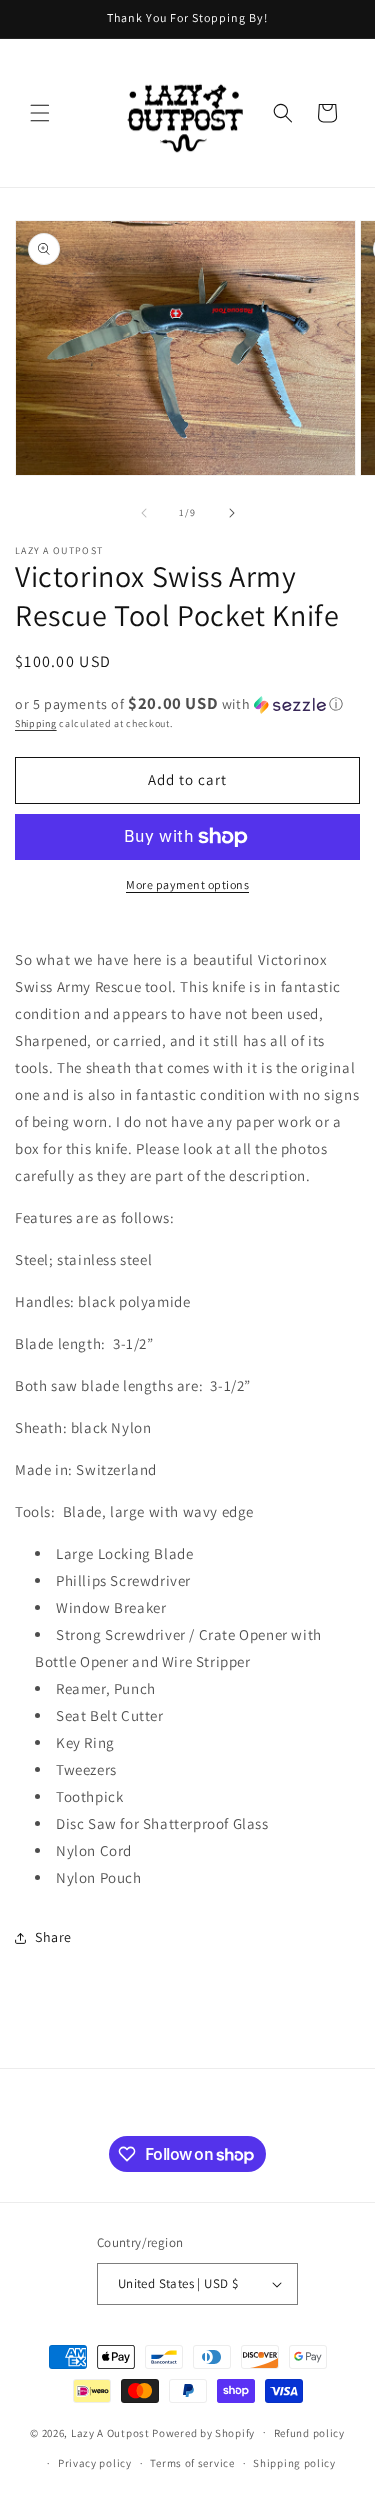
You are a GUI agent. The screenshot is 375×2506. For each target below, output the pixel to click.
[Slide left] (144, 513)
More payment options (187, 884)
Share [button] (53, 1937)
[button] (40, 113)
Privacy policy (95, 2463)
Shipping (36, 723)
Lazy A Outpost (110, 2432)
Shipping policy (294, 2463)
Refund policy (309, 2433)
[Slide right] (232, 513)
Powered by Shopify (203, 2432)
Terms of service (192, 2463)
